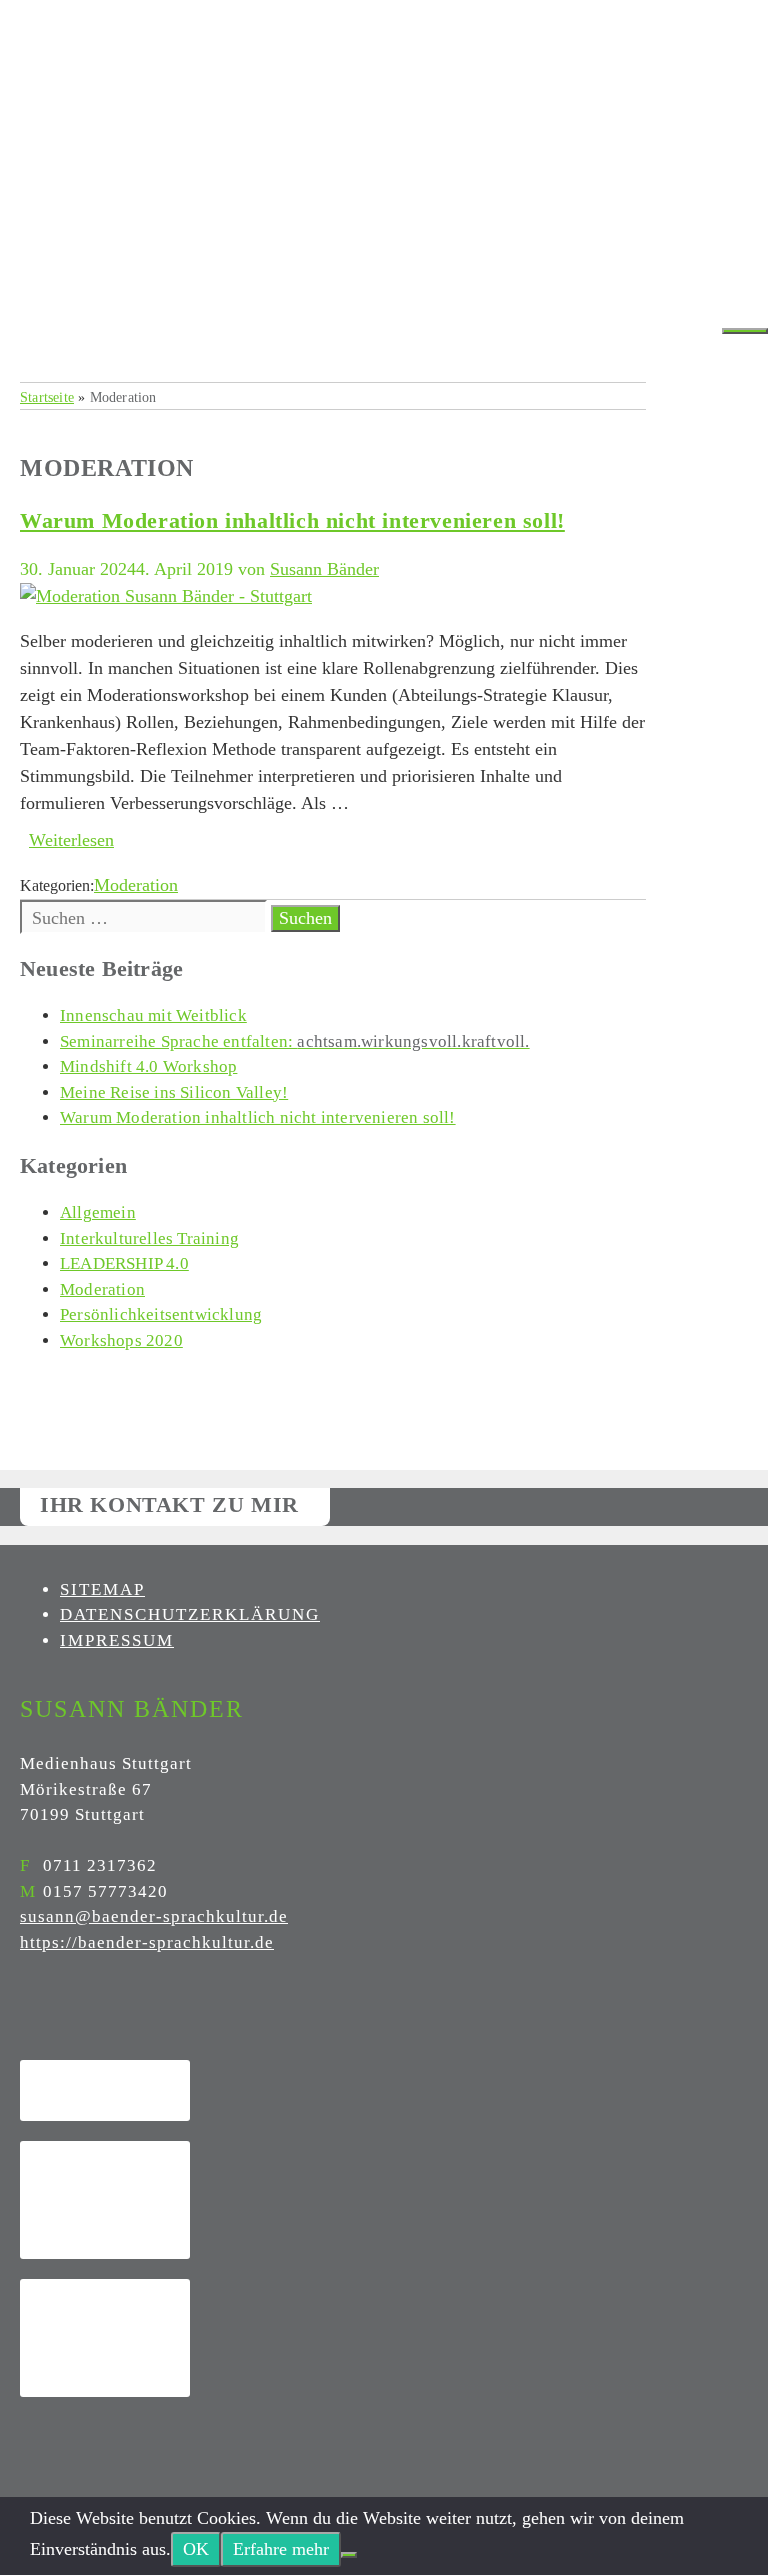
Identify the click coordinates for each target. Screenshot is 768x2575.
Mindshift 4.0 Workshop (148, 1066)
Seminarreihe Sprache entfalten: (295, 1041)
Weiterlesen (71, 840)
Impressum (117, 1640)
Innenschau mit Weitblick (153, 1015)
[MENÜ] (745, 331)
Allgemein (98, 1212)
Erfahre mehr (281, 2549)
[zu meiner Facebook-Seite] (25, 2017)
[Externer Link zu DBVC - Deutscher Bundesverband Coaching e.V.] (105, 2090)
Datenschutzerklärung (190, 1614)
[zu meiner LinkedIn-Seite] (45, 2017)
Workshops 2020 (121, 1340)
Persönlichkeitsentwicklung (161, 1314)
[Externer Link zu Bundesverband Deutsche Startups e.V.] (105, 2338)
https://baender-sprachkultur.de (147, 1942)
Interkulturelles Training (149, 1238)
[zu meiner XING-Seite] (35, 2017)
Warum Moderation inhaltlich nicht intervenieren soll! (292, 520)
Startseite (47, 397)
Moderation (136, 885)
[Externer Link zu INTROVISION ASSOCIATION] (105, 2200)
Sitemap (102, 1589)
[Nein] (349, 2555)
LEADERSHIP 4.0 (124, 1263)
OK (196, 2549)
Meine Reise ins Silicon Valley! (174, 1092)
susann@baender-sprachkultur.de (154, 1916)
